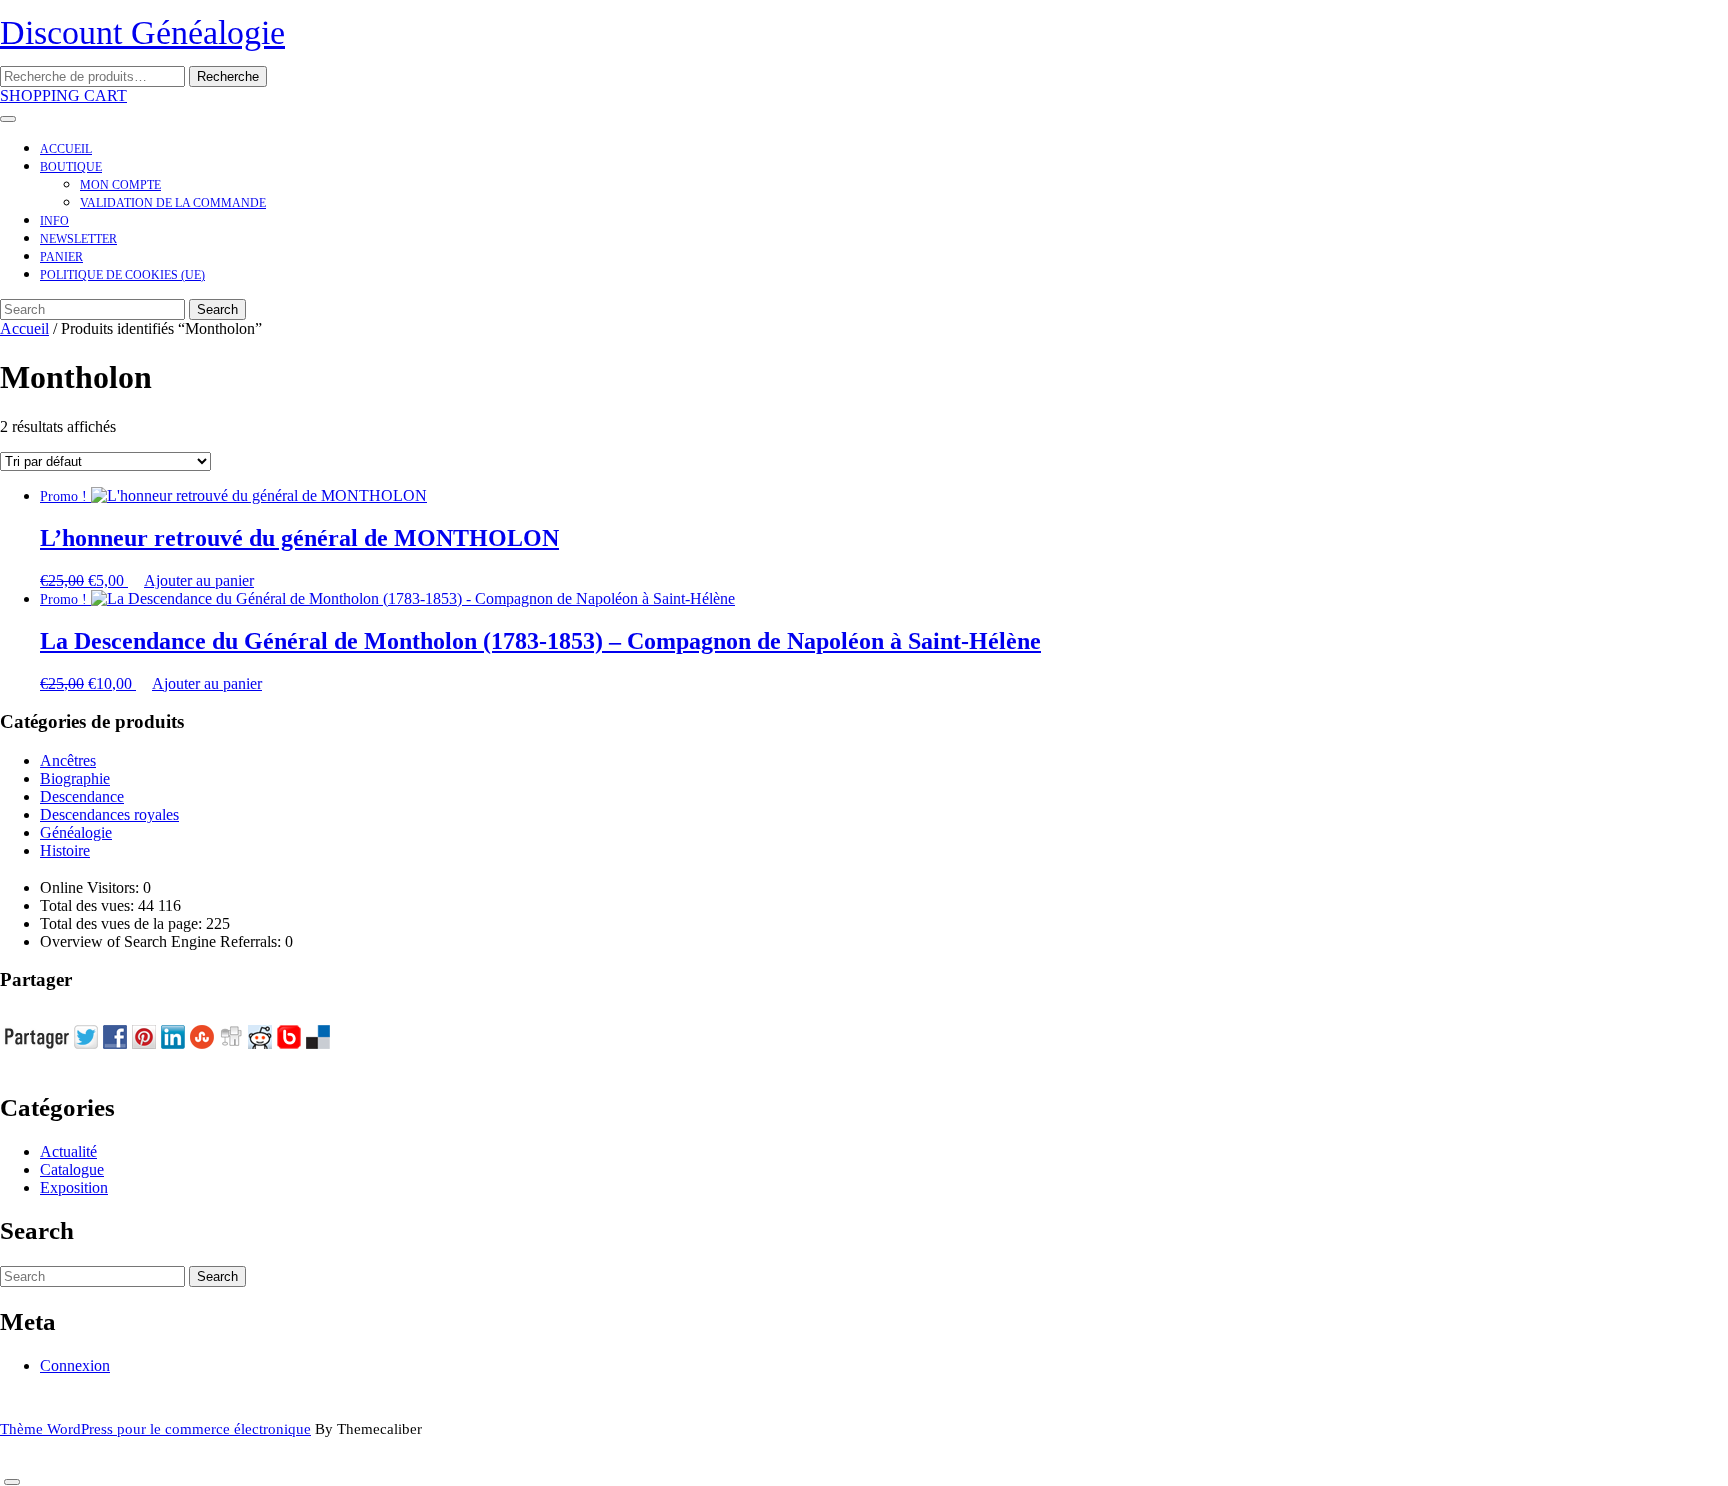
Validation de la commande (173, 203)
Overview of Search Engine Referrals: (162, 941)
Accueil (66, 149)
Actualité (68, 1151)
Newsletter (78, 239)
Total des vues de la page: (123, 923)
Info (54, 221)
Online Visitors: (91, 887)
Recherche (228, 76)
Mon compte (120, 185)
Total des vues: (89, 905)
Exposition (74, 1187)
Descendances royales (109, 814)
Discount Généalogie (142, 32)
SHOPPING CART (63, 95)
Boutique (71, 167)
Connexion (75, 1365)
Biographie (75, 778)
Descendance (82, 796)
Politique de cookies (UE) (122, 275)
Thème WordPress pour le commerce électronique (155, 1429)
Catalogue (72, 1169)
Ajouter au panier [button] (199, 580)
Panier (61, 257)
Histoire (65, 850)
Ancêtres (68, 760)
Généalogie (76, 832)
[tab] (8, 119)
